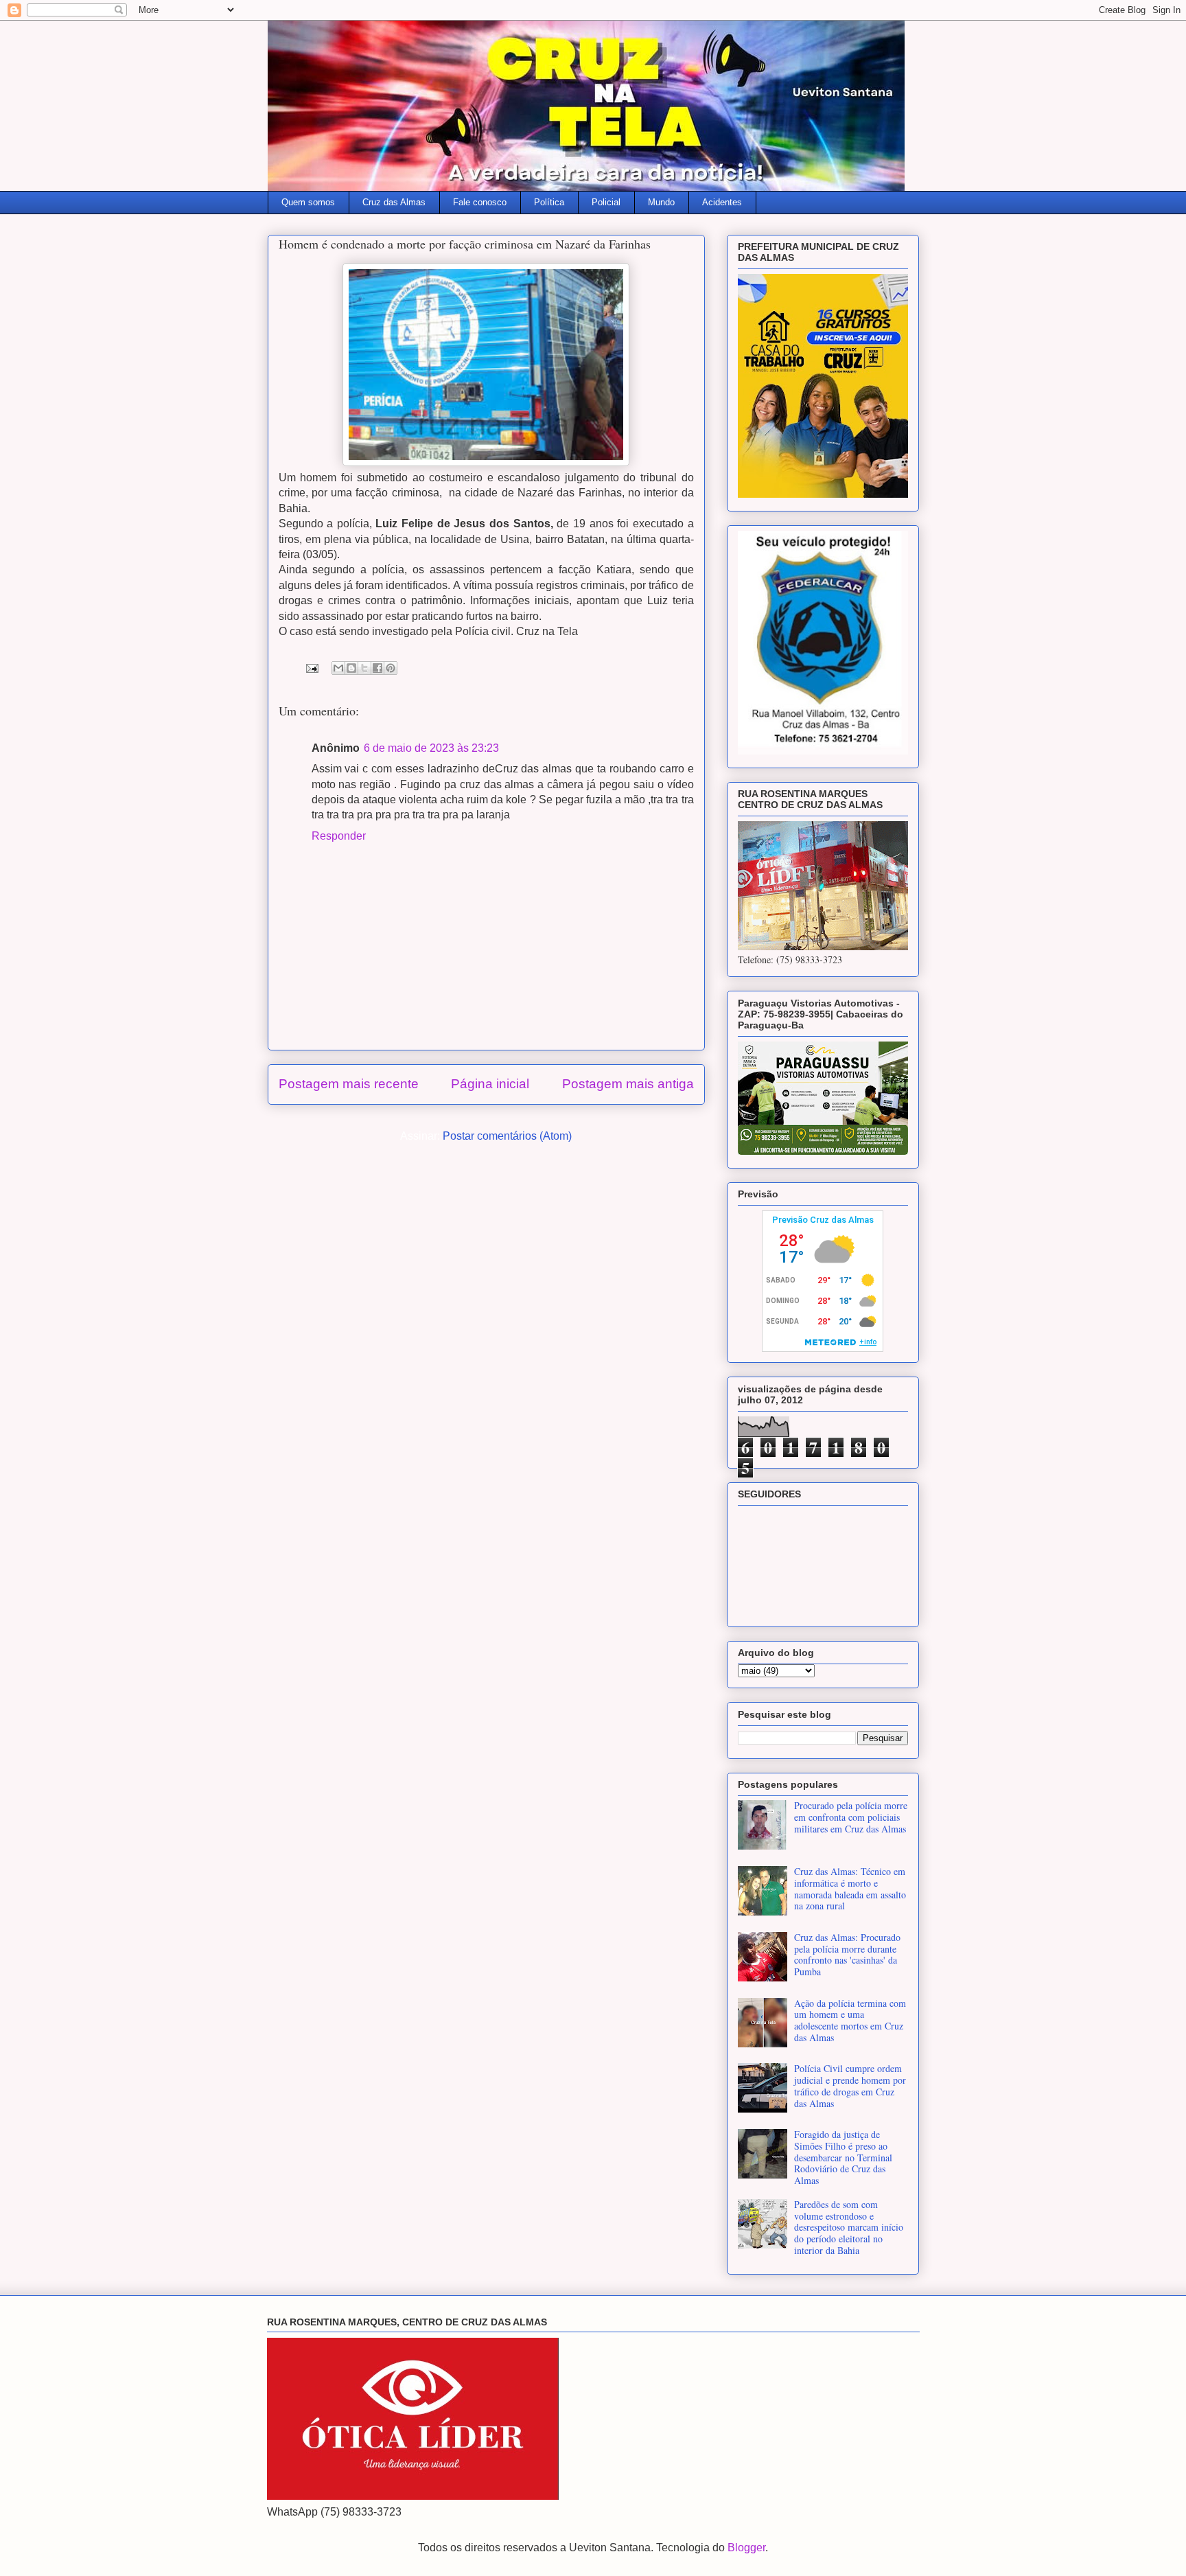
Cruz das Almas (394, 202)
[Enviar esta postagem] (311, 667)
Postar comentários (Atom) (507, 1136)
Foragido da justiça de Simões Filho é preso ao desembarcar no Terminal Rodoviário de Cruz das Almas (843, 2157)
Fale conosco (480, 202)
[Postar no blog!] (351, 668)
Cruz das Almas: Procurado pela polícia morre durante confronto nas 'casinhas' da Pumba (847, 1954)
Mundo (661, 202)
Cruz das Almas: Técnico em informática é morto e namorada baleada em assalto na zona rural (850, 1888)
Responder (339, 836)
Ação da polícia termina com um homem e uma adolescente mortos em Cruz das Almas (850, 2020)
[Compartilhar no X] (364, 668)
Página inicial (490, 1084)
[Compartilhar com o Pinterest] (391, 668)
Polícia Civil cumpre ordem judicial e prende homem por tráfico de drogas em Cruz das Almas (850, 2085)
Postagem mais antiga (628, 1084)
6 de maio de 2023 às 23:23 (431, 748)
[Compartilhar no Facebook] (377, 668)
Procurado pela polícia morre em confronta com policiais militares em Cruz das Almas (851, 1817)
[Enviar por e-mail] (338, 668)
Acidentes (722, 202)
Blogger (746, 2548)
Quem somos (308, 202)
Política (549, 202)
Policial (606, 202)
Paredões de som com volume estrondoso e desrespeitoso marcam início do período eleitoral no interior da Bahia (849, 2227)
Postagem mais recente (349, 1084)
